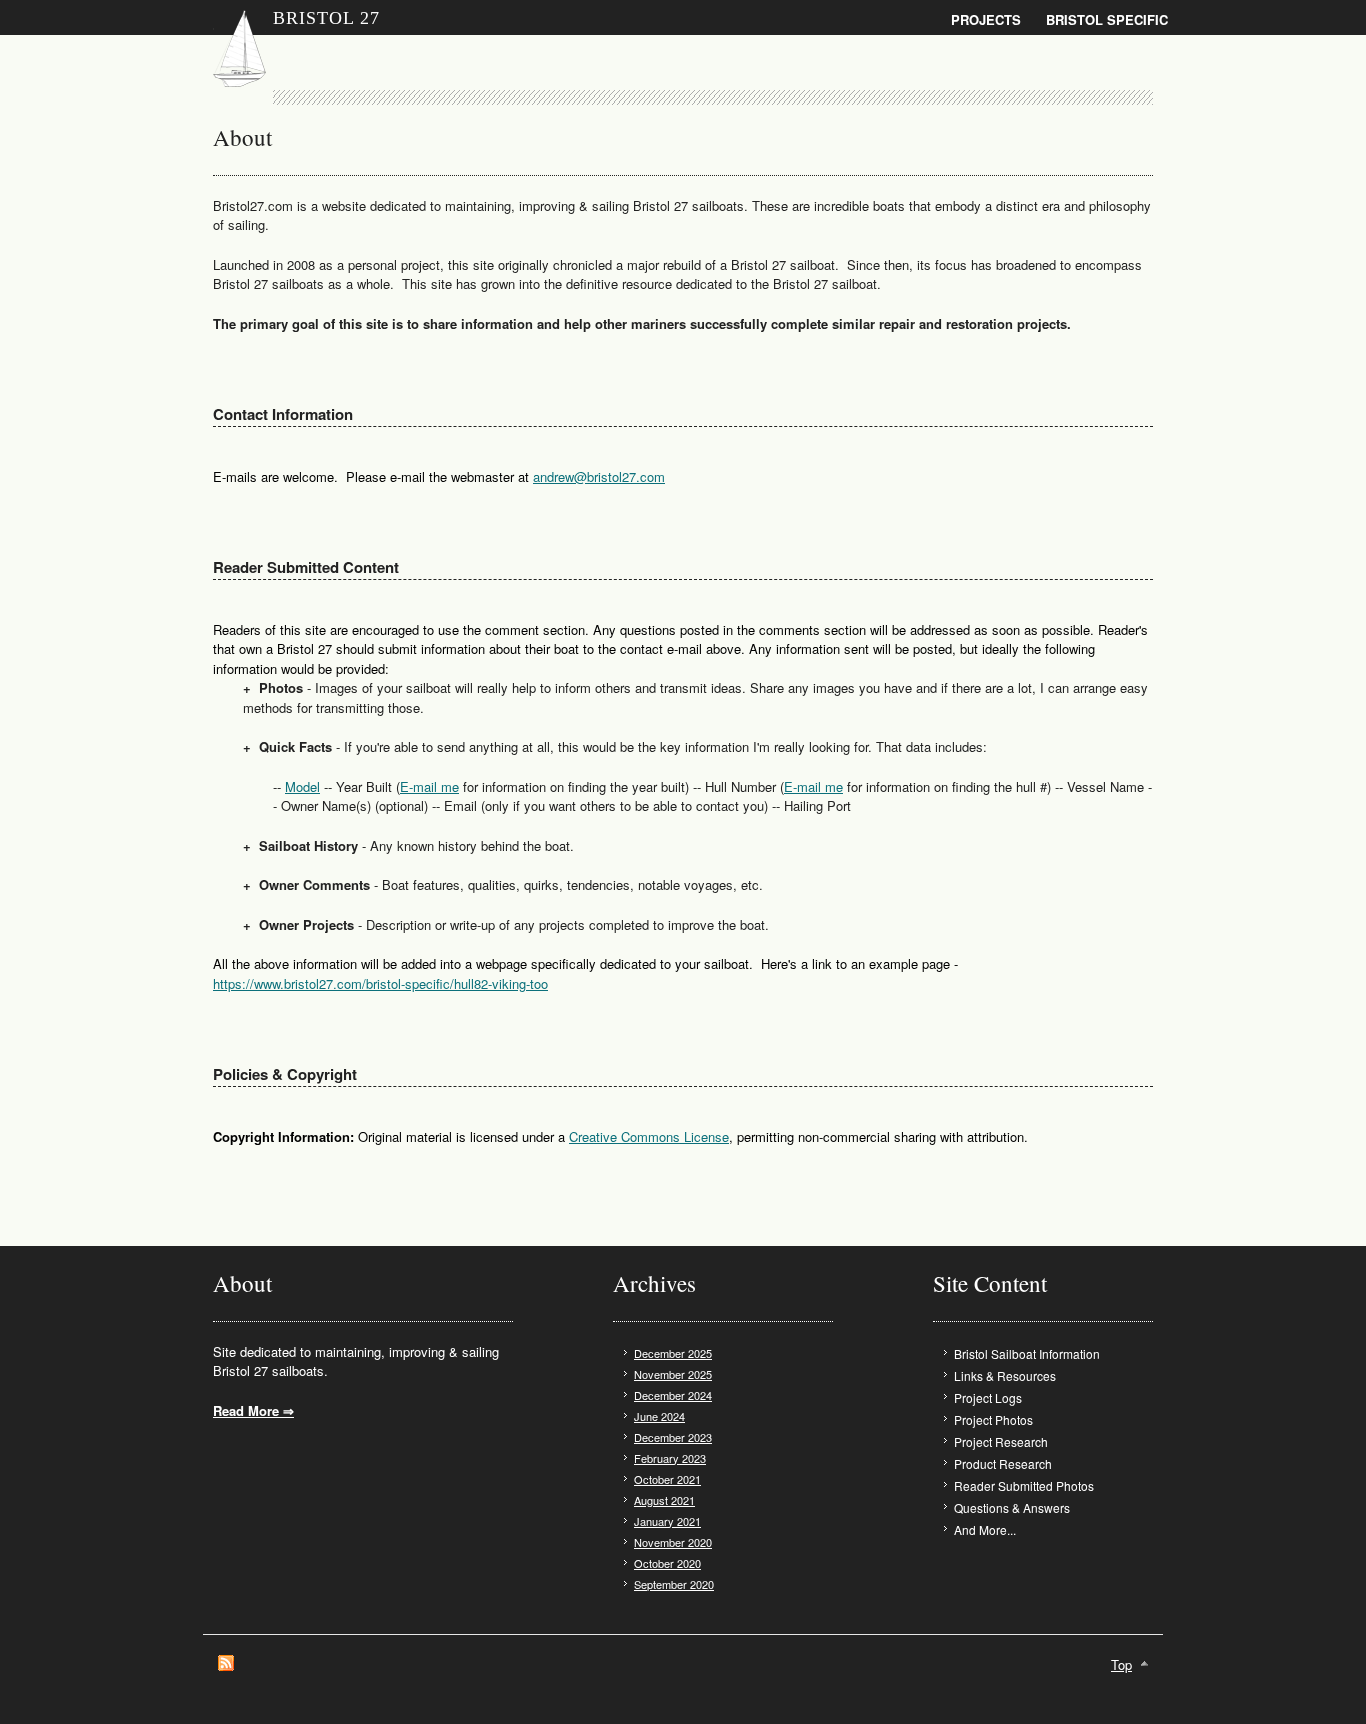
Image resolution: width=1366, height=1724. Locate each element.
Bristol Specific (1107, 19)
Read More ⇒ (253, 1410)
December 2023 (673, 1437)
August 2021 (664, 1500)
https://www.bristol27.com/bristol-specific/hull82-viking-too (380, 983)
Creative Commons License (649, 1136)
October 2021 (667, 1479)
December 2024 (673, 1395)
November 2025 (673, 1374)
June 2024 (659, 1416)
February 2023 (670, 1458)
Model (302, 786)
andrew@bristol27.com (599, 476)
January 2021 (667, 1521)
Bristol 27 (326, 18)
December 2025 (673, 1353)
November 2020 (673, 1542)
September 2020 (674, 1584)
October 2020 (667, 1563)
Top (1121, 1664)
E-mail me (429, 786)
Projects (986, 19)
